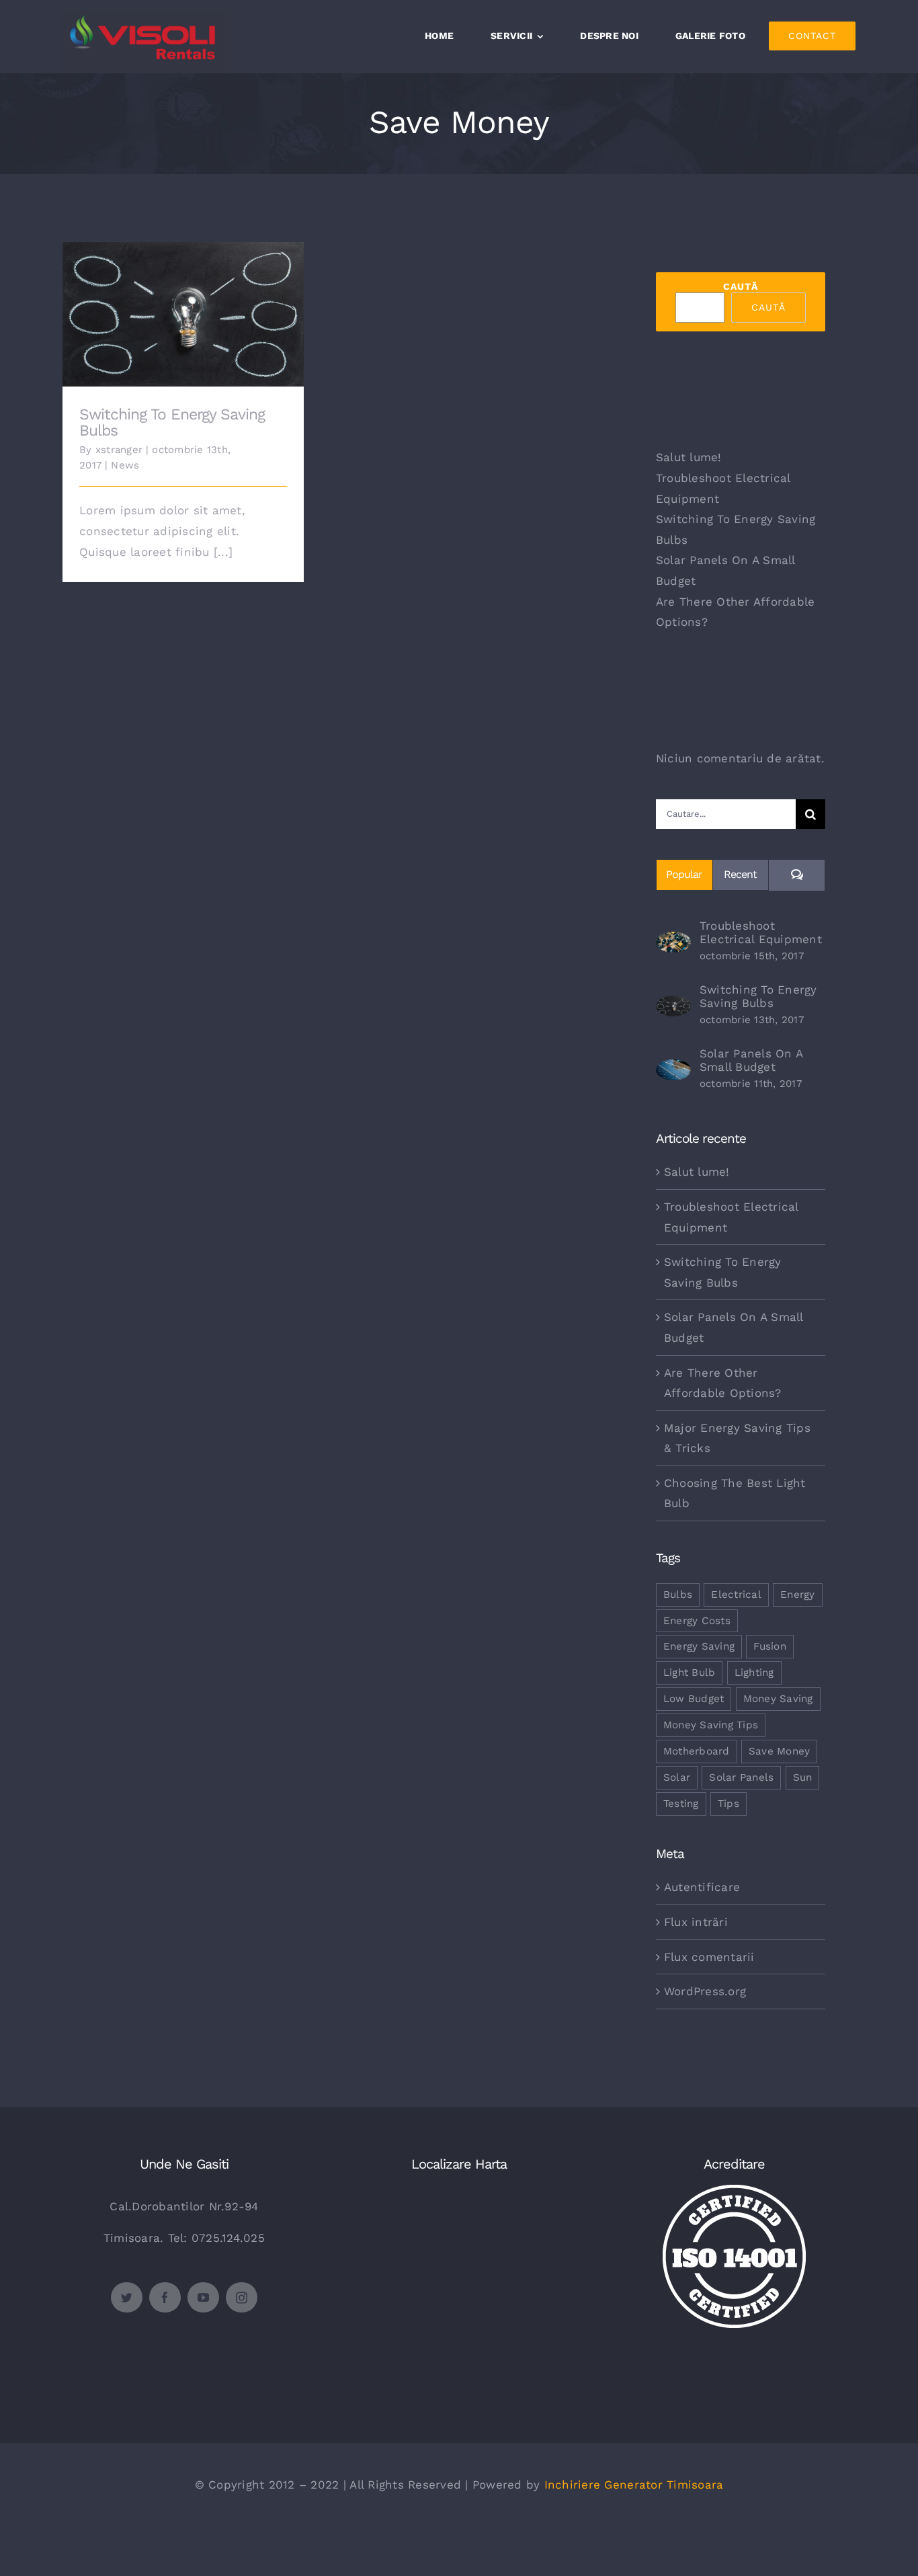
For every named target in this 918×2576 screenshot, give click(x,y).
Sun (803, 1777)
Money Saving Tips (711, 1725)
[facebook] (165, 2297)
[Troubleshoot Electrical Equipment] (673, 942)
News (125, 465)
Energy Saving (699, 1646)
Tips (728, 1804)
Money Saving (778, 1699)
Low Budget (694, 1699)
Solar (677, 1777)
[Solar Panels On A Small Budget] (673, 1070)
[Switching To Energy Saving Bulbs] (673, 1006)
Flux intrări (696, 1922)
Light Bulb (690, 1673)
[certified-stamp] (734, 2190)
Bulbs (678, 1595)
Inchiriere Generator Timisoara (634, 2485)
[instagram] (242, 2297)
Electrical (736, 1595)
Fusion (770, 1646)
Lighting (754, 1673)
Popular (684, 874)
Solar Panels (741, 1777)
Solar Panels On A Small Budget (751, 1060)
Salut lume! (689, 457)
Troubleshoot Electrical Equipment (761, 932)
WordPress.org (705, 1991)
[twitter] (127, 2297)
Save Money (780, 1751)
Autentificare (702, 1887)
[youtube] (203, 2297)
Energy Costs (697, 1621)
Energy (798, 1595)
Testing (681, 1804)
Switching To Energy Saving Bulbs (183, 304)
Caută (741, 286)
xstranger (119, 450)
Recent (740, 874)
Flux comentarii (709, 1957)
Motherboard (697, 1751)
